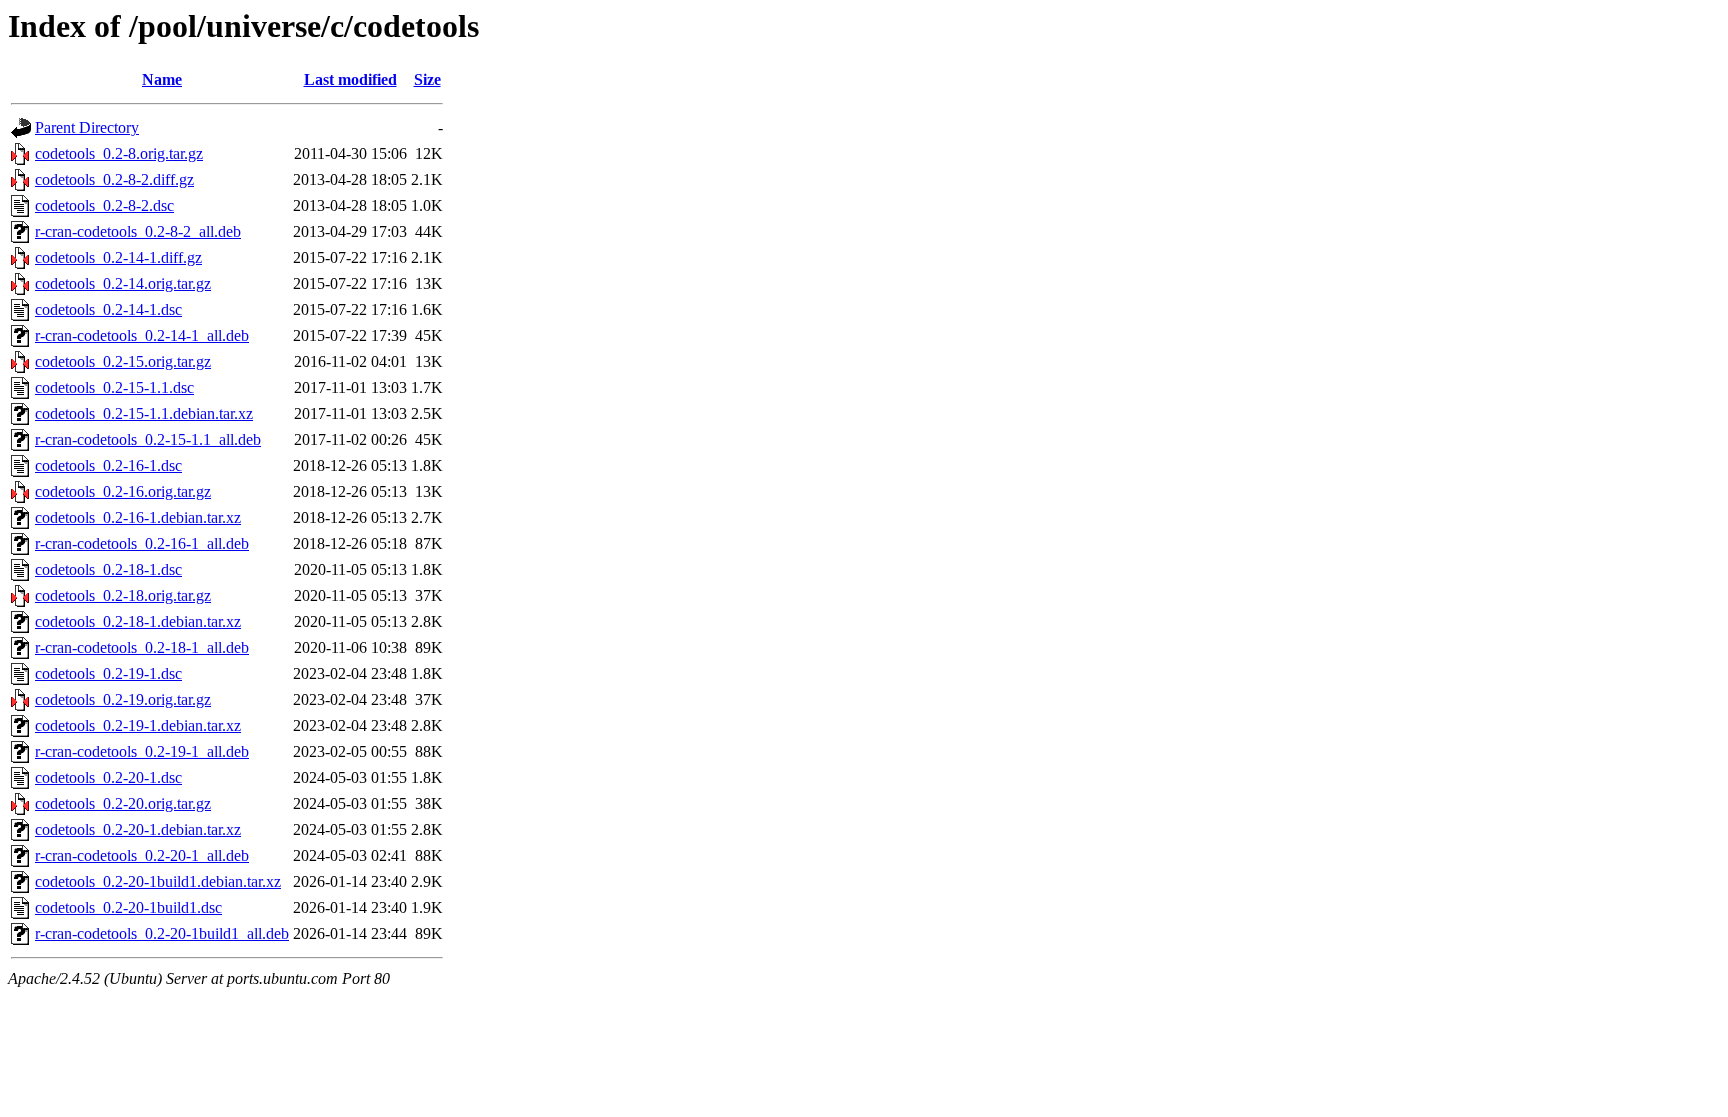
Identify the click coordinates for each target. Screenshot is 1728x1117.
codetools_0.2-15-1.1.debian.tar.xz (144, 413)
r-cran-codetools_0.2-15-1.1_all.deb (148, 439)
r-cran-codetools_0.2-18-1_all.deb (142, 647)
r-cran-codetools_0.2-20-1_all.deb (142, 855)
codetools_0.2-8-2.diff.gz (114, 179)
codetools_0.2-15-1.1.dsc (114, 387)
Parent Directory (87, 127)
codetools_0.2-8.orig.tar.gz (119, 153)
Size (427, 79)
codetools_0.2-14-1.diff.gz (118, 257)
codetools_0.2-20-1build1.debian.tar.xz (158, 881)
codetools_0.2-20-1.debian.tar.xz (138, 829)
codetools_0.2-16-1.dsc (108, 465)
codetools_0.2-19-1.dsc (108, 673)
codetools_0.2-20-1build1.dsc (128, 907)
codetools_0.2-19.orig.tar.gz (123, 699)
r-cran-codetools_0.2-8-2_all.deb (138, 231)
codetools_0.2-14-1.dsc (108, 309)
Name (162, 79)
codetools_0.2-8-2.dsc (104, 205)
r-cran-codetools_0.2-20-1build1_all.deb (162, 933)
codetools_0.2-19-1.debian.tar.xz (138, 725)
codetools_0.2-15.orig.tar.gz (123, 361)
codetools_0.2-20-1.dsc (108, 777)
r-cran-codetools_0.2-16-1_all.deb (142, 543)
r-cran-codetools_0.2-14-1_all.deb (142, 335)
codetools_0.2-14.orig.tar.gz (123, 283)
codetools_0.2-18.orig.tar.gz (123, 595)
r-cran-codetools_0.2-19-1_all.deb (142, 751)
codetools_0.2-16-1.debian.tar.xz (138, 517)
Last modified (350, 79)
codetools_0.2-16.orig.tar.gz (123, 491)
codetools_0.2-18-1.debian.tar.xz (138, 621)
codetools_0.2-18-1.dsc (108, 569)
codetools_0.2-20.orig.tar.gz (123, 803)
